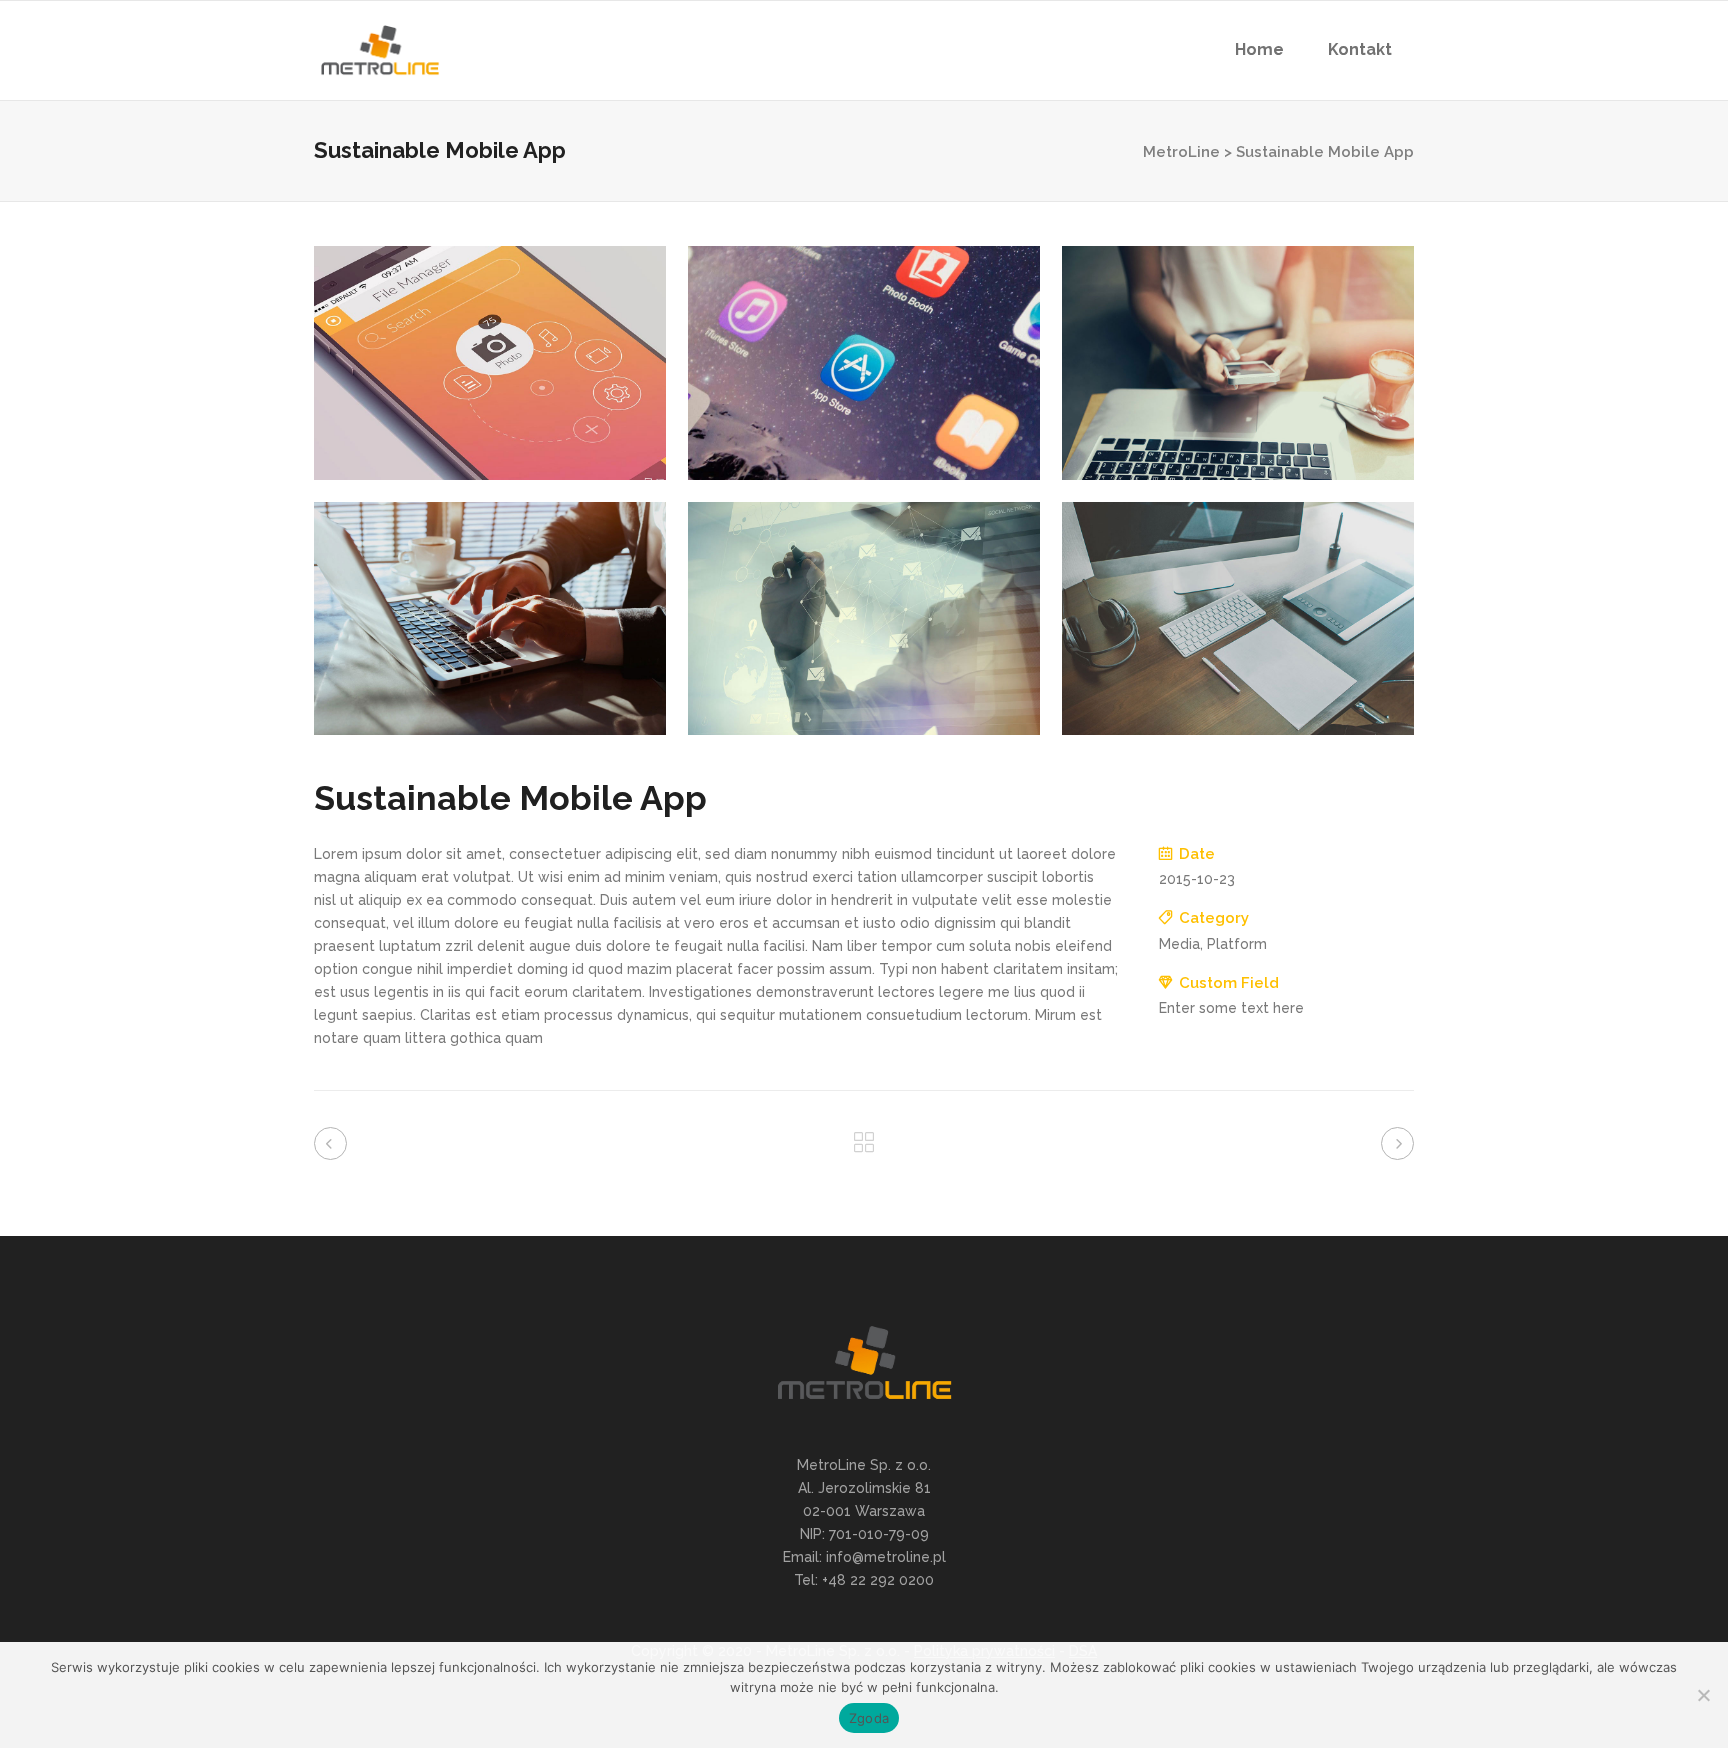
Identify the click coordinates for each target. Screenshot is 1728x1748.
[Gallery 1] (490, 363)
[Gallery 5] (864, 619)
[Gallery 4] (490, 619)
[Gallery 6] (1238, 619)
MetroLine (1181, 152)
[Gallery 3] (1238, 363)
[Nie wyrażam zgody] (1703, 1695)
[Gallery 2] (864, 363)
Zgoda (869, 1718)
